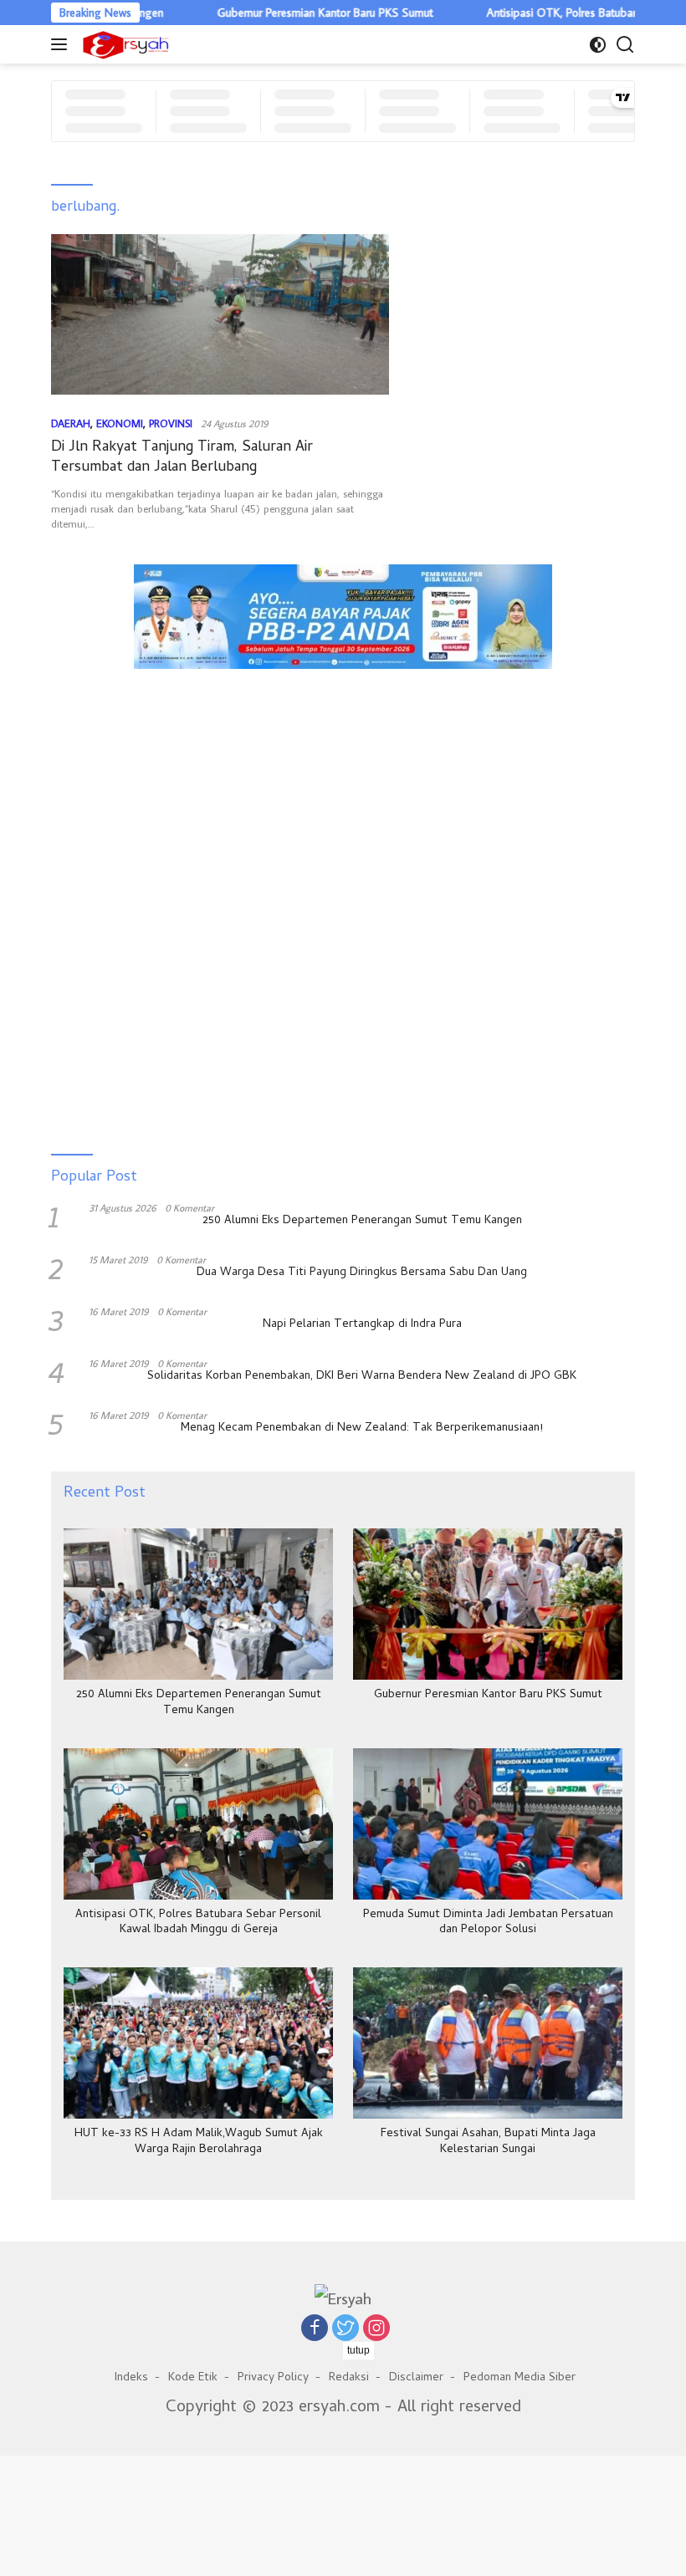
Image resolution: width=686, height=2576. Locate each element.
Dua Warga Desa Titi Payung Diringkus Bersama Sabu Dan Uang (362, 1273)
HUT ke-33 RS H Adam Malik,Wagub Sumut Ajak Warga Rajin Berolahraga (199, 2142)
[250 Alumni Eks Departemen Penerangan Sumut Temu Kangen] (198, 1604)
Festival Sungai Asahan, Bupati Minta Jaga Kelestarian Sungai (488, 2142)
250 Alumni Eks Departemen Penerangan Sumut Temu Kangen (362, 1222)
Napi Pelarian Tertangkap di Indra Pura (362, 1325)
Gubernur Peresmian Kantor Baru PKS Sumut (277, 13)
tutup (358, 2350)
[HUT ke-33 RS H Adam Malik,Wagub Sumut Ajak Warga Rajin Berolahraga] (198, 2043)
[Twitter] (346, 2328)
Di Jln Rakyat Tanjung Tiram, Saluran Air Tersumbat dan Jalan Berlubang (182, 457)
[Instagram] (376, 2328)
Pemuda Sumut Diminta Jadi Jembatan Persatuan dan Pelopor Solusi (488, 1923)
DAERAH (71, 423)
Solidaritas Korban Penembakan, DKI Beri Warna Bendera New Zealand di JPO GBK (362, 1377)
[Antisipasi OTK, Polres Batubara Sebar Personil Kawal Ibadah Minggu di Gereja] (198, 1824)
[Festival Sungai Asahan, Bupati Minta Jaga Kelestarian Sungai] (488, 2043)
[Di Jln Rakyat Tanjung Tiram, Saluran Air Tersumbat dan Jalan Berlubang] (220, 314)
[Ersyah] (124, 44)
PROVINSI (171, 423)
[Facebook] (315, 2328)
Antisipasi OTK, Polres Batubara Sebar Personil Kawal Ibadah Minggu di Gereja (198, 1923)
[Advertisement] (343, 757)
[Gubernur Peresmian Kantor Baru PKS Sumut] (488, 1604)
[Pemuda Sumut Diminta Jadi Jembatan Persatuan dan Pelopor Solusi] (488, 1824)
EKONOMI (120, 423)
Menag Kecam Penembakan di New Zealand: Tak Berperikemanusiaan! (362, 1429)
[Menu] (62, 44)
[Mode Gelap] (598, 45)
